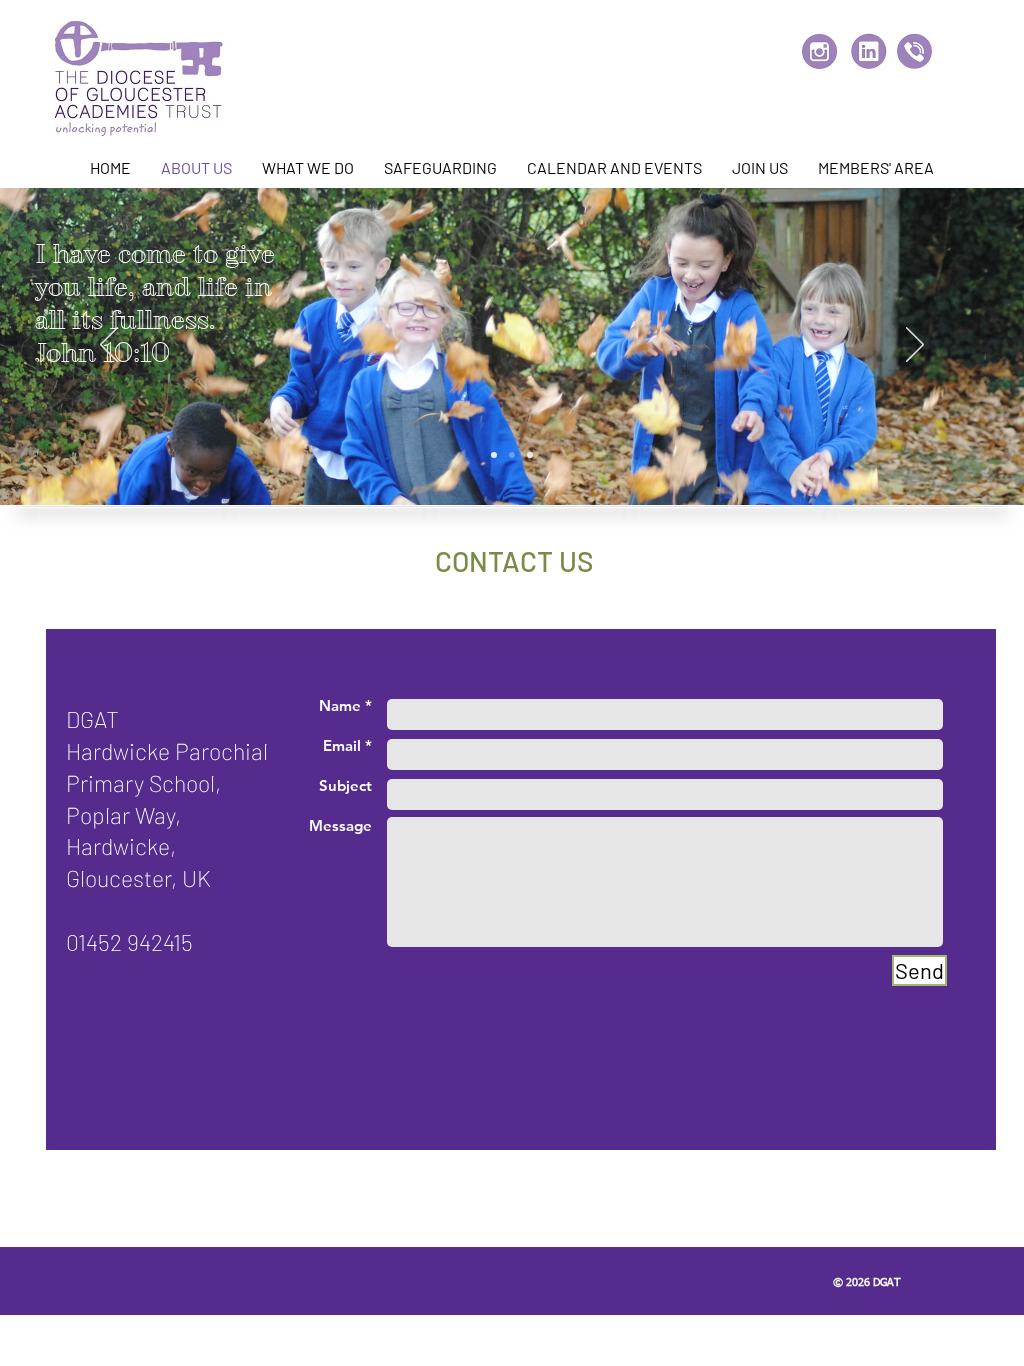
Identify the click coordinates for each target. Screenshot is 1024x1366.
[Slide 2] (512, 455)
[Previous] (109, 346)
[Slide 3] (530, 455)
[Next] (915, 346)
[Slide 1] (494, 455)
